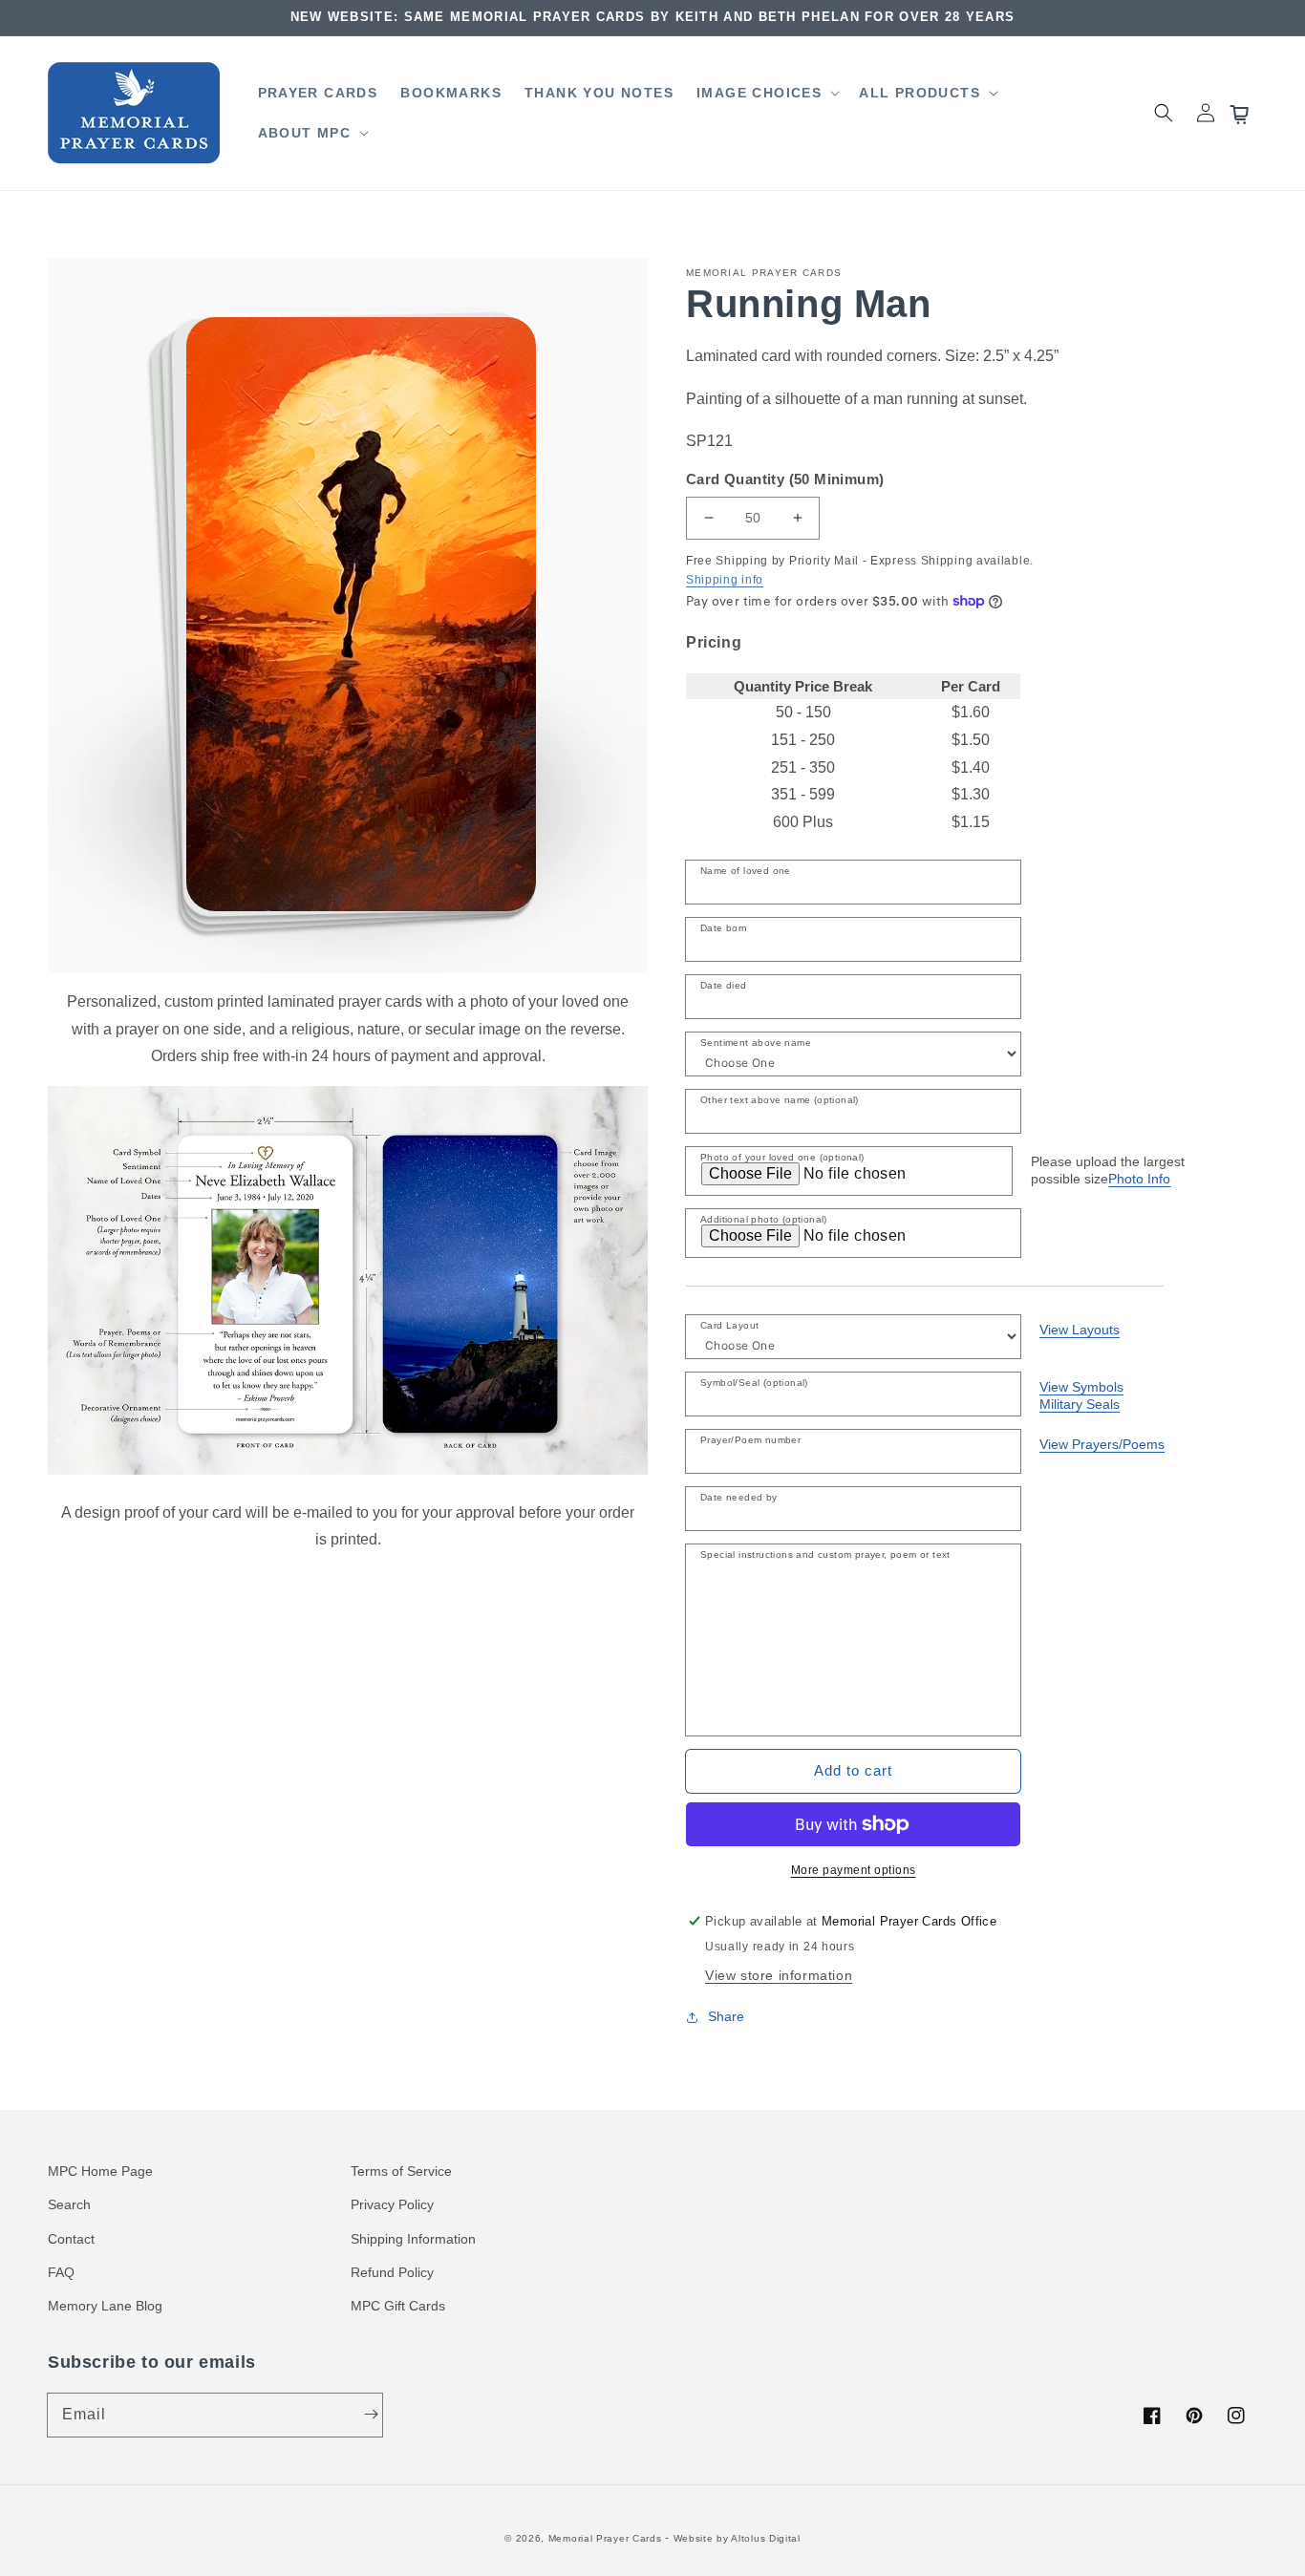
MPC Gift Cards (398, 2306)
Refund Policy (392, 2272)
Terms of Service (401, 2171)
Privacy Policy (392, 2204)
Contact (71, 2239)
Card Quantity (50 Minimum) (785, 479)
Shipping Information (413, 2239)
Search (69, 2204)
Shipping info (725, 580)
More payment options (854, 1870)
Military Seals (1080, 1404)
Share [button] (726, 2016)
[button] (766, 93)
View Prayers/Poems (1102, 1444)
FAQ (61, 2272)
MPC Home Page (100, 2171)
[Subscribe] (371, 2415)
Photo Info (1139, 1179)
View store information (779, 1975)
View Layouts (1080, 1330)
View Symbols (1081, 1387)
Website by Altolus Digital (737, 2538)
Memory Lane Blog (105, 2306)
